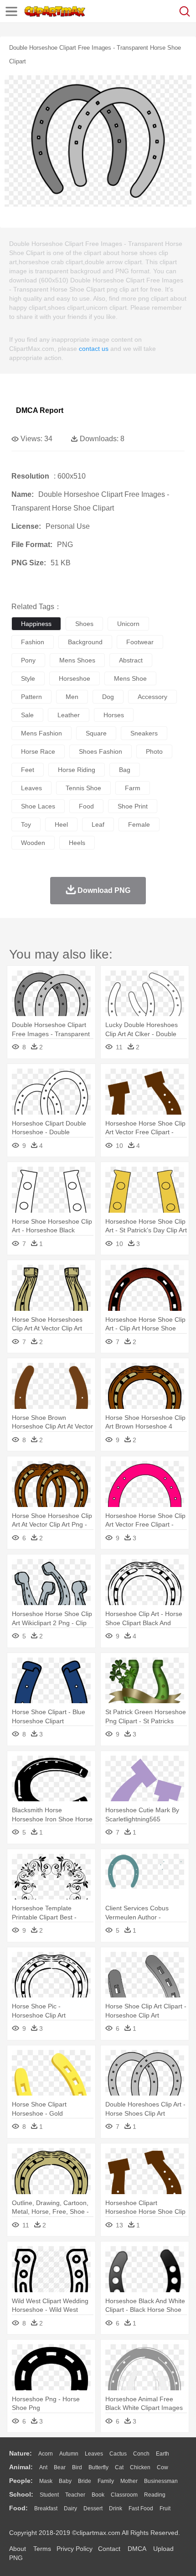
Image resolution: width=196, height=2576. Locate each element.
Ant (43, 2467)
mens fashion (41, 733)
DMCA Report (40, 410)
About (18, 2549)
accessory (152, 697)
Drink (116, 2508)
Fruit (165, 2508)
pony (28, 660)
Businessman (161, 2481)
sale (27, 715)
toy (26, 824)
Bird (77, 2467)
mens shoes (77, 660)
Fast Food (141, 2508)
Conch (141, 2454)
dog (108, 697)
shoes (84, 624)
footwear (140, 642)
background (85, 642)
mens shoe (130, 678)
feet (28, 770)
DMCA (137, 2549)
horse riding (77, 770)
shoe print (133, 806)
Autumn (69, 2454)
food (86, 806)
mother (129, 2481)
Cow (162, 2467)
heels (77, 843)
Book (98, 2495)
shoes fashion (101, 751)
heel (61, 824)
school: (21, 2494)
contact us (94, 349)
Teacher (75, 2495)
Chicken (140, 2467)
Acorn (46, 2454)
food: (18, 2508)
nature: (21, 2453)
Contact (109, 2549)
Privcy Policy (75, 2549)
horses (114, 715)
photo (154, 751)
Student (49, 2495)
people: (21, 2481)
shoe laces (38, 806)
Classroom (124, 2495)
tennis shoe (83, 788)
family (106, 2481)
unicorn (128, 624)
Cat (119, 2467)
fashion (33, 642)
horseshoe (75, 678)
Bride (85, 2481)
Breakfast (46, 2508)
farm (133, 788)
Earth (162, 2454)
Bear (60, 2467)
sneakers (144, 733)
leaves (31, 788)
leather (69, 715)
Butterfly (98, 2467)
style (28, 678)
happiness (36, 624)
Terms (42, 2549)
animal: (21, 2467)
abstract (131, 660)
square (96, 733)
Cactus (118, 2454)
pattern (31, 697)
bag (125, 770)
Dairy (70, 2508)
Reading (155, 2495)
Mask (46, 2481)
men (72, 697)
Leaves (94, 2454)
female (139, 824)
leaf (98, 824)
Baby (65, 2481)
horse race (38, 751)
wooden (33, 843)
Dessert (93, 2508)
